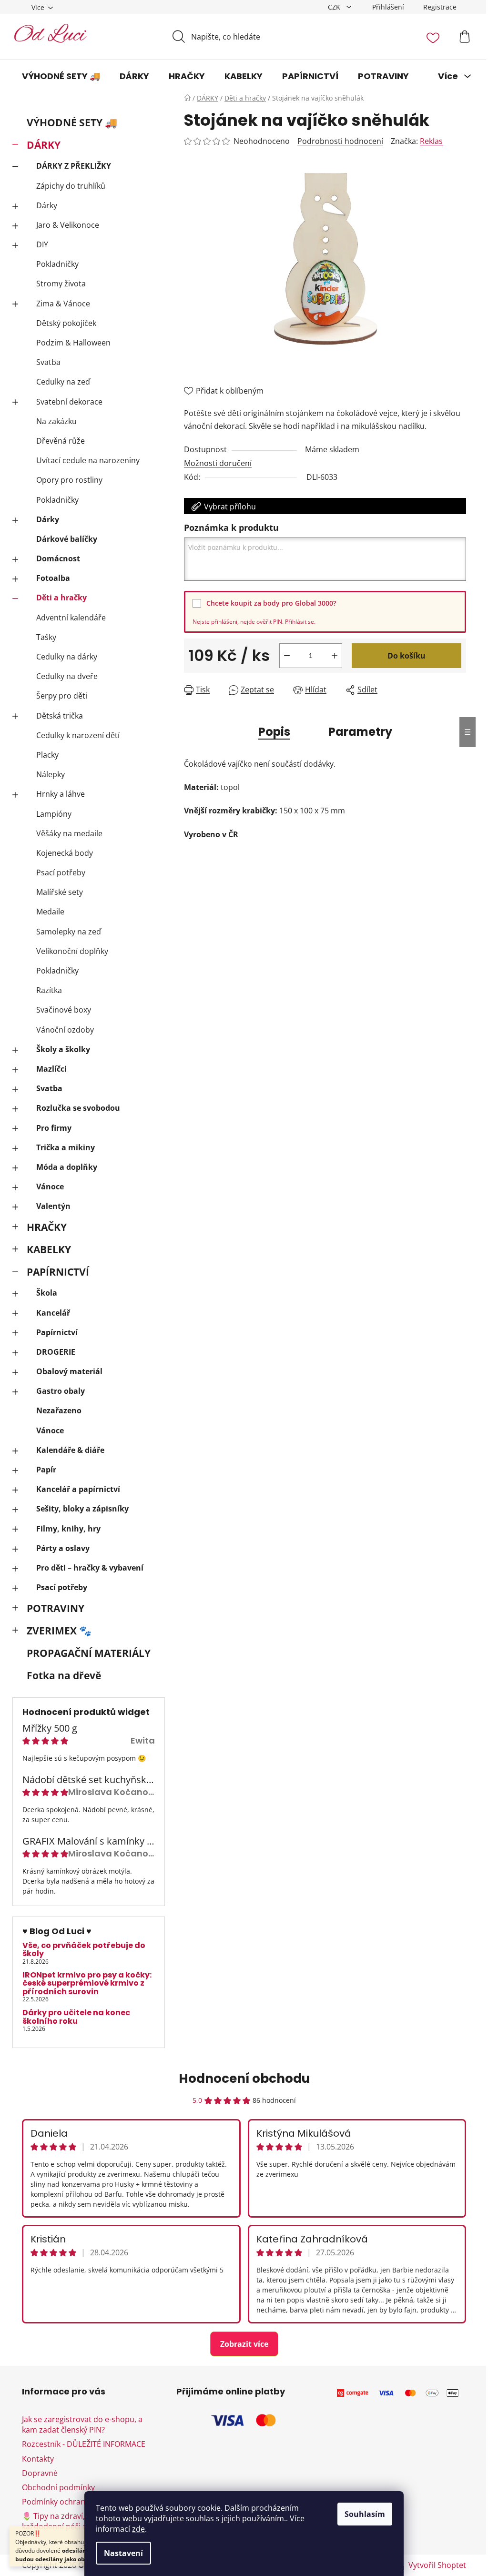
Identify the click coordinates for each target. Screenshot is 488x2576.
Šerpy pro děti (62, 696)
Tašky (46, 637)
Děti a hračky (61, 598)
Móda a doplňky (67, 1167)
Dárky (47, 205)
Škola (47, 1293)
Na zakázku (56, 421)
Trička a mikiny (66, 1147)
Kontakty (38, 2459)
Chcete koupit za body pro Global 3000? (271, 603)
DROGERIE (56, 1352)
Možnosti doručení (218, 463)
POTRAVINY (56, 1608)
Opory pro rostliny (69, 480)
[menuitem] (61, 76)
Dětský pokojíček (66, 323)
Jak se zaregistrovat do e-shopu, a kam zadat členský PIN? (82, 2424)
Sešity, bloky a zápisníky (82, 1509)
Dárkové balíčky (67, 539)
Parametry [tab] (360, 732)
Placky (47, 755)
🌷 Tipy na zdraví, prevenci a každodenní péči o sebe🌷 (73, 2521)
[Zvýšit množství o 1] (335, 656)
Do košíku (407, 656)
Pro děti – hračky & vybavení (90, 1568)
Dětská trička (60, 716)
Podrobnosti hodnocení (340, 141)
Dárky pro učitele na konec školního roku (76, 2017)
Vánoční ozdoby (65, 1030)
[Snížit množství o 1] (287, 656)
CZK (335, 7)
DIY (42, 244)
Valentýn (53, 1206)
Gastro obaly (61, 1391)
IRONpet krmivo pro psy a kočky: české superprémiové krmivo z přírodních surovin (87, 1983)
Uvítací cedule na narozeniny (88, 460)
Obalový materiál (69, 1371)
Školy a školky (63, 1049)
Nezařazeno (59, 1410)
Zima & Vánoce (63, 304)
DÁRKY (44, 145)
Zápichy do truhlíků (71, 186)
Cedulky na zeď (63, 382)
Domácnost (58, 558)
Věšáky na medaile (69, 833)
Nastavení (123, 2553)
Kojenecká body (65, 853)
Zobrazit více (244, 2344)
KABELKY (49, 1249)
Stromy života (61, 284)
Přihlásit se (300, 622)
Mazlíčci (51, 1069)
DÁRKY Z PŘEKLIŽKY (74, 166)
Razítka (49, 990)
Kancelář (53, 1313)
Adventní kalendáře (71, 618)
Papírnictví (57, 1332)
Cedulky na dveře (67, 676)
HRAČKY (47, 1227)
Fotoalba (53, 578)
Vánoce (50, 1187)
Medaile (50, 912)
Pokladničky (57, 264)
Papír (46, 1470)
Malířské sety (60, 892)
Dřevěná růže (61, 441)
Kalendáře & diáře (70, 1450)
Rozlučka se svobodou (78, 1108)
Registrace (440, 7)
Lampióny (54, 814)
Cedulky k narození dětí (78, 735)
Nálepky (51, 774)
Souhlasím (365, 2514)
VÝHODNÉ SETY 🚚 (72, 122)
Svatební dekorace (69, 402)
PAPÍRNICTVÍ (58, 1272)
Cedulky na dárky (67, 657)
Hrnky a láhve (61, 794)
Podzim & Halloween (73, 343)
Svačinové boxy (64, 1010)
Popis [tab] (274, 732)
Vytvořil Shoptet (437, 2565)
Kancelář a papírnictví (78, 1489)
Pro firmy (54, 1128)
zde (138, 2529)
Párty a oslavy (63, 1548)
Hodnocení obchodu (244, 2079)
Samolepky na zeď (69, 932)
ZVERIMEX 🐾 (59, 1631)
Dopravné (40, 2473)
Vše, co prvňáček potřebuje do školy (84, 1950)
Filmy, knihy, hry (68, 1529)
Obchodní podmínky (58, 2487)
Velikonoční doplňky (72, 951)
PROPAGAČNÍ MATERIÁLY (89, 1653)
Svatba (48, 362)
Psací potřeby (61, 872)
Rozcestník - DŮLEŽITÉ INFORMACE (84, 2444)
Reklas (431, 141)
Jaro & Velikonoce (68, 225)
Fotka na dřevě (64, 1675)
